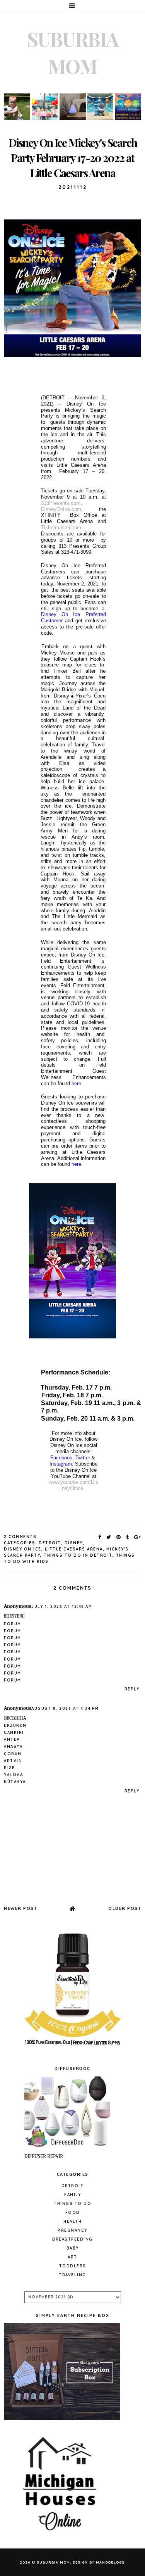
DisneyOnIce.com (61, 509)
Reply (132, 1689)
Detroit (50, 1543)
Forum (13, 1624)
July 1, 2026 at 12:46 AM (62, 1607)
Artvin (13, 1761)
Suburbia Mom (53, 2562)
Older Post (125, 1908)
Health (72, 2221)
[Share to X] (109, 1537)
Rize (9, 1768)
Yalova (13, 1775)
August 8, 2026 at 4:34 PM (65, 1708)
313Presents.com (61, 503)
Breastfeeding (72, 2239)
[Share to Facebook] (100, 1537)
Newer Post (20, 1908)
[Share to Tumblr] (128, 1537)
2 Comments (20, 1537)
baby (73, 2248)
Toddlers (73, 2266)
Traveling (72, 2275)
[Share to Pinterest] (119, 1537)
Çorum (13, 1754)
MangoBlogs (110, 2562)
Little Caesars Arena (74, 1549)
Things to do (72, 2204)
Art (72, 2257)
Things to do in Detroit (78, 1555)
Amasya (13, 1746)
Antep (12, 1739)
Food (73, 2213)
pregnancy (72, 2230)
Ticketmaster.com (61, 527)
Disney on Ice (23, 1549)
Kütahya (15, 1782)
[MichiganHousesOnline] (62, 2535)
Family (72, 2195)
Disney (74, 1543)
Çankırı (14, 1733)
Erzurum (15, 1726)
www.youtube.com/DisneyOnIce (73, 1485)
